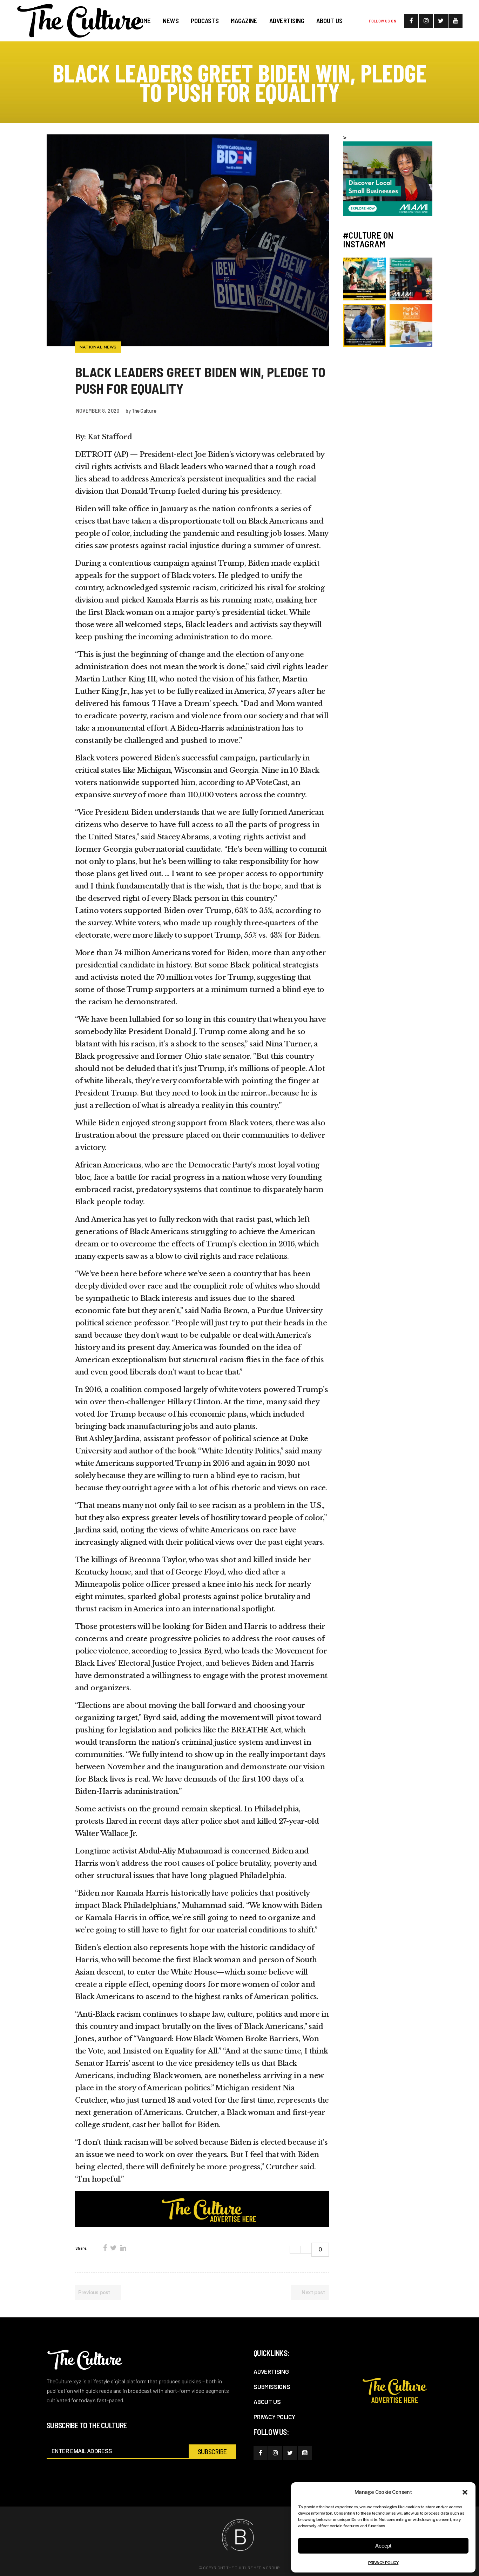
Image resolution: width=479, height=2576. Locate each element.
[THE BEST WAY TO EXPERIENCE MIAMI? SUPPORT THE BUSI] (411, 279)
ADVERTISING (271, 2371)
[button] (465, 2492)
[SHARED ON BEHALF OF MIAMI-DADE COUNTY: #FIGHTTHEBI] (411, 325)
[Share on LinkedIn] (123, 2248)
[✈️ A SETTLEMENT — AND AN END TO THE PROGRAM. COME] (365, 325)
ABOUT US (267, 2402)
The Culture (144, 410)
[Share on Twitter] (113, 2248)
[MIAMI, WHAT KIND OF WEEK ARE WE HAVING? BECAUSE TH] (365, 279)
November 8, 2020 (98, 410)
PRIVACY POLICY (383, 2563)
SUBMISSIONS (272, 2387)
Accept (383, 2546)
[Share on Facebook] (105, 2248)
